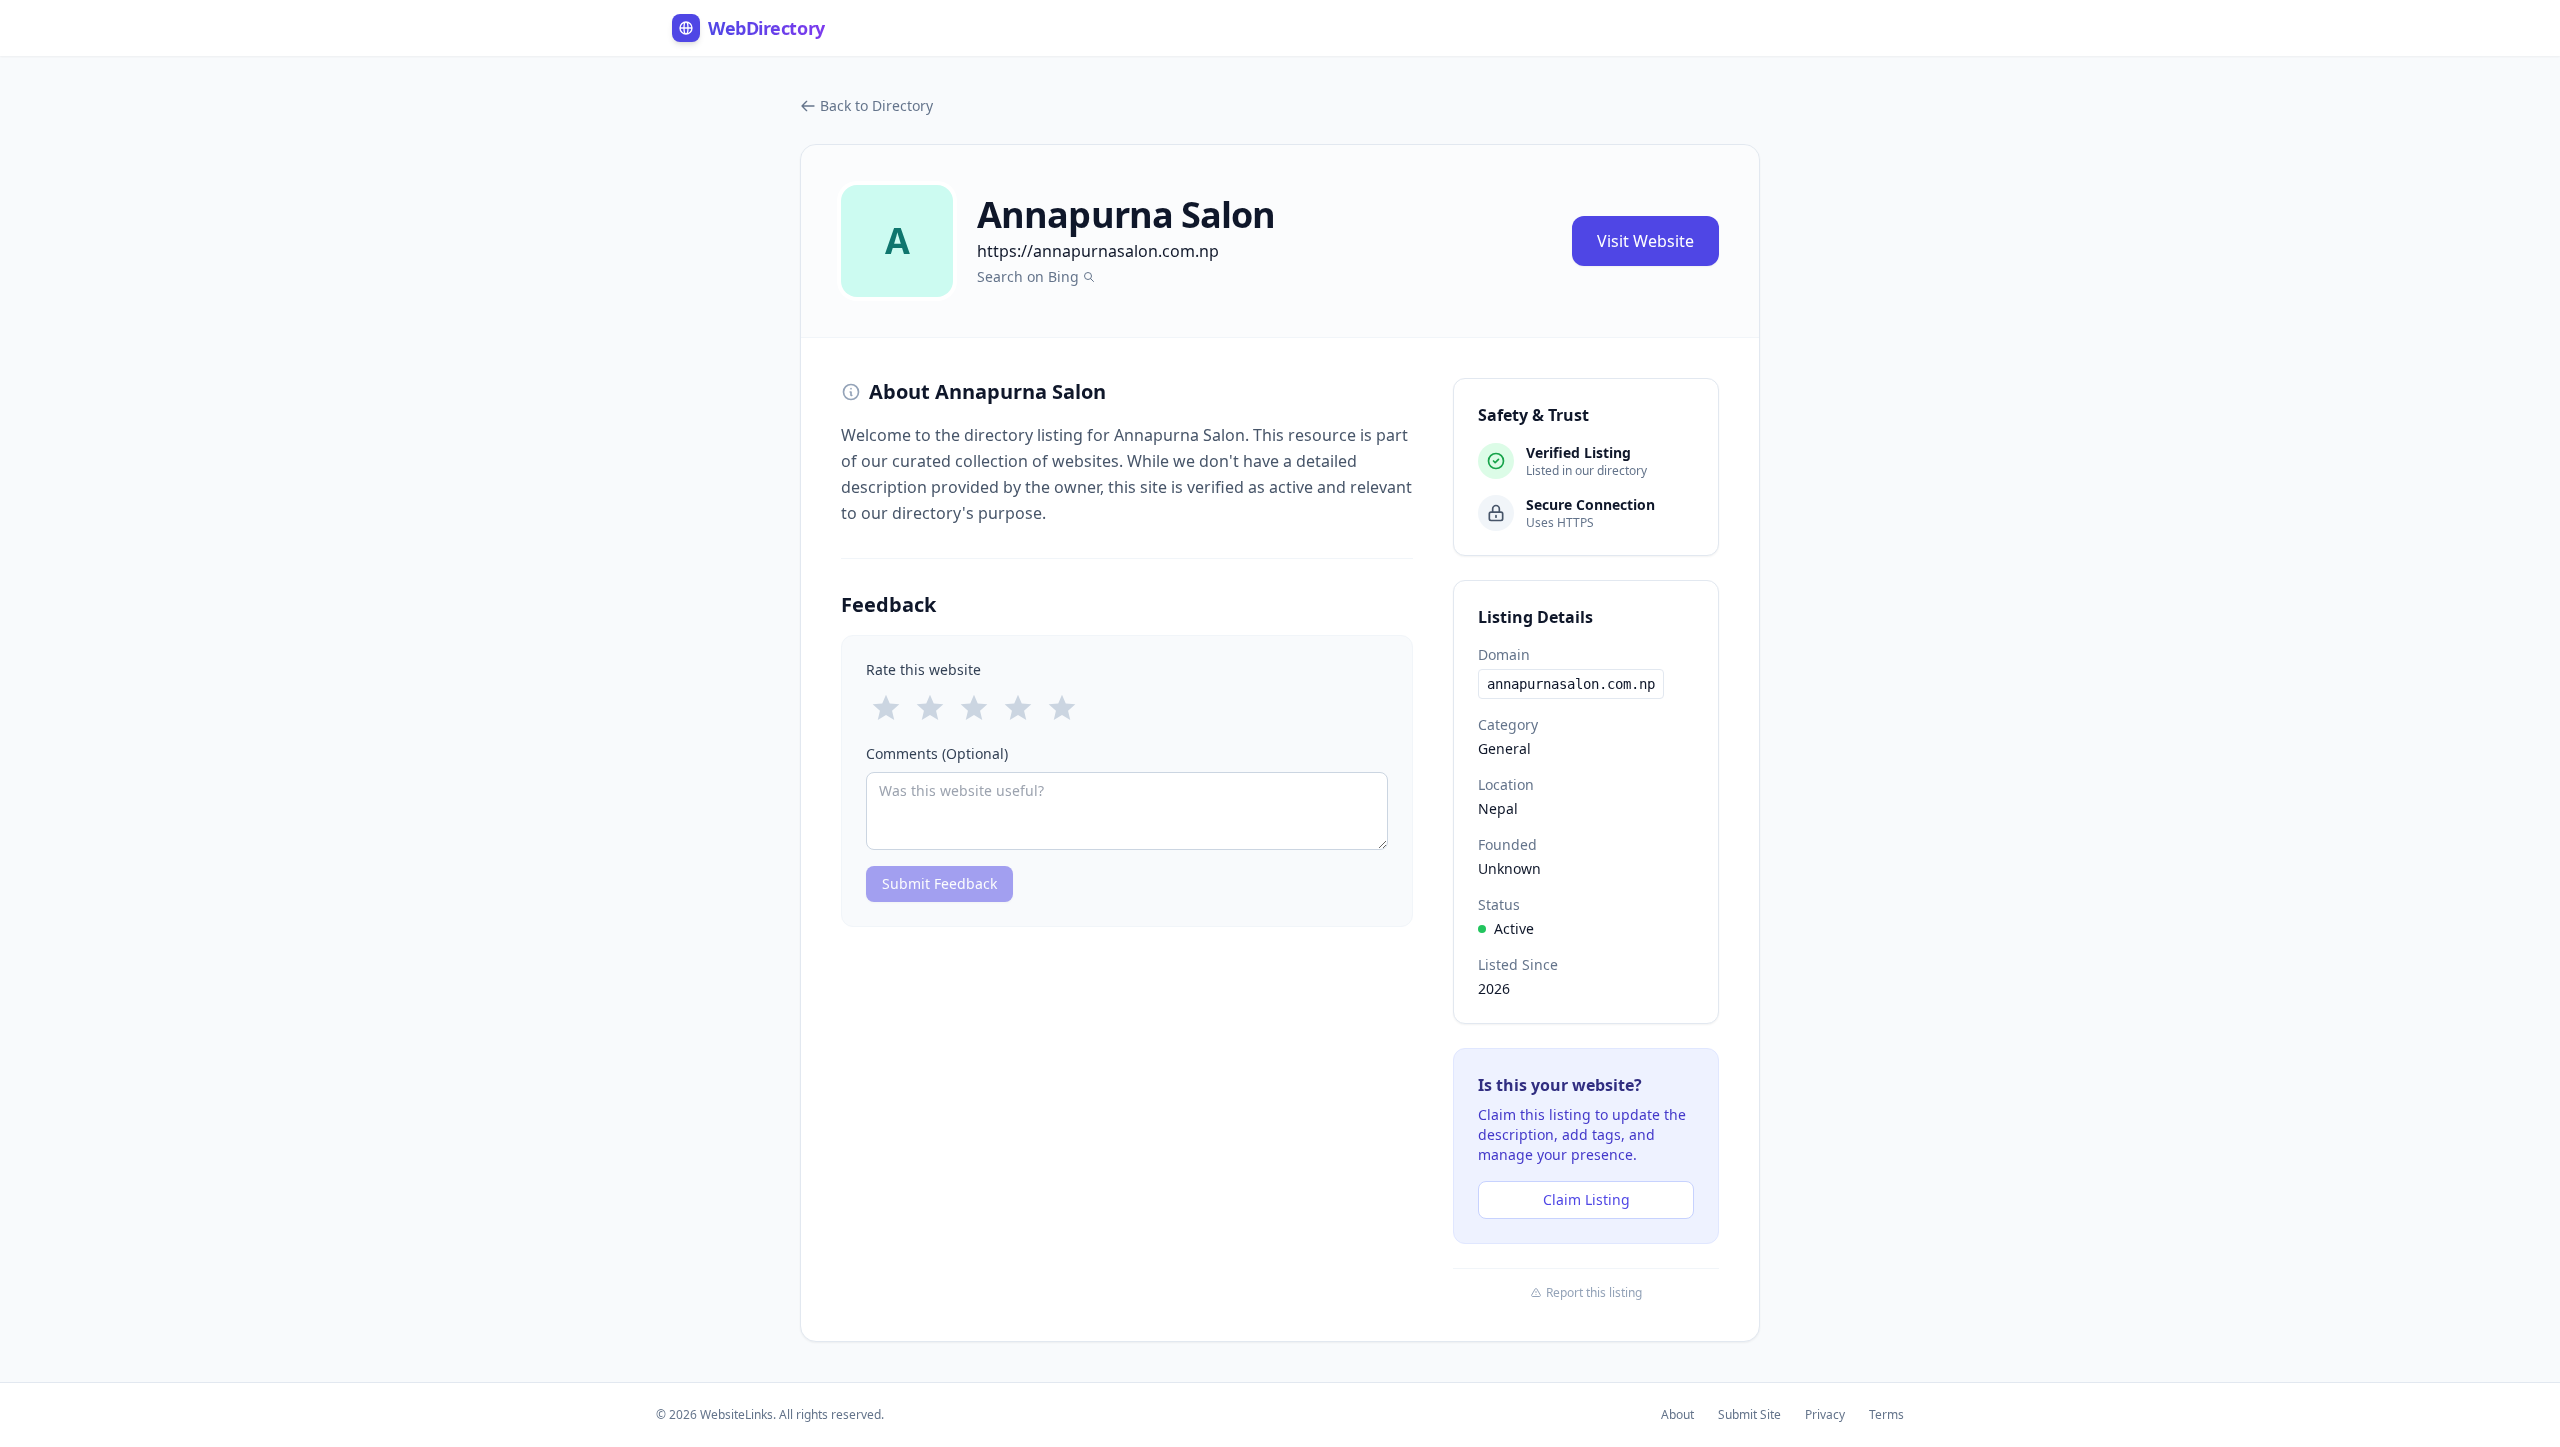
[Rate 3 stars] (974, 708)
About (1677, 1415)
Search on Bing (1028, 276)
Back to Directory (876, 105)
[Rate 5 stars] (1062, 708)
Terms (1886, 1415)
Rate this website (923, 669)
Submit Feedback (939, 883)
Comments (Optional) (937, 753)
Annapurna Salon (1126, 214)
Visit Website (1645, 241)
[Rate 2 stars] (930, 708)
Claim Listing (1586, 1199)
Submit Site (1749, 1415)
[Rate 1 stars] (886, 708)
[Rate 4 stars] (1018, 708)
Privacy (1825, 1415)
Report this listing (1594, 1293)
